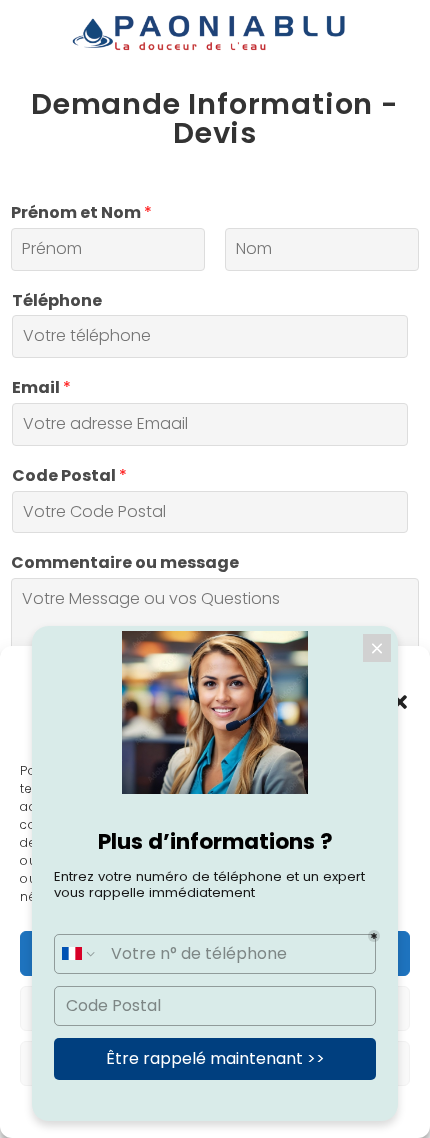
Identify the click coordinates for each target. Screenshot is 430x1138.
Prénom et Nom (81, 213)
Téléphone (57, 301)
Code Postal (69, 476)
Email (41, 388)
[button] (400, 702)
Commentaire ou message (125, 563)
